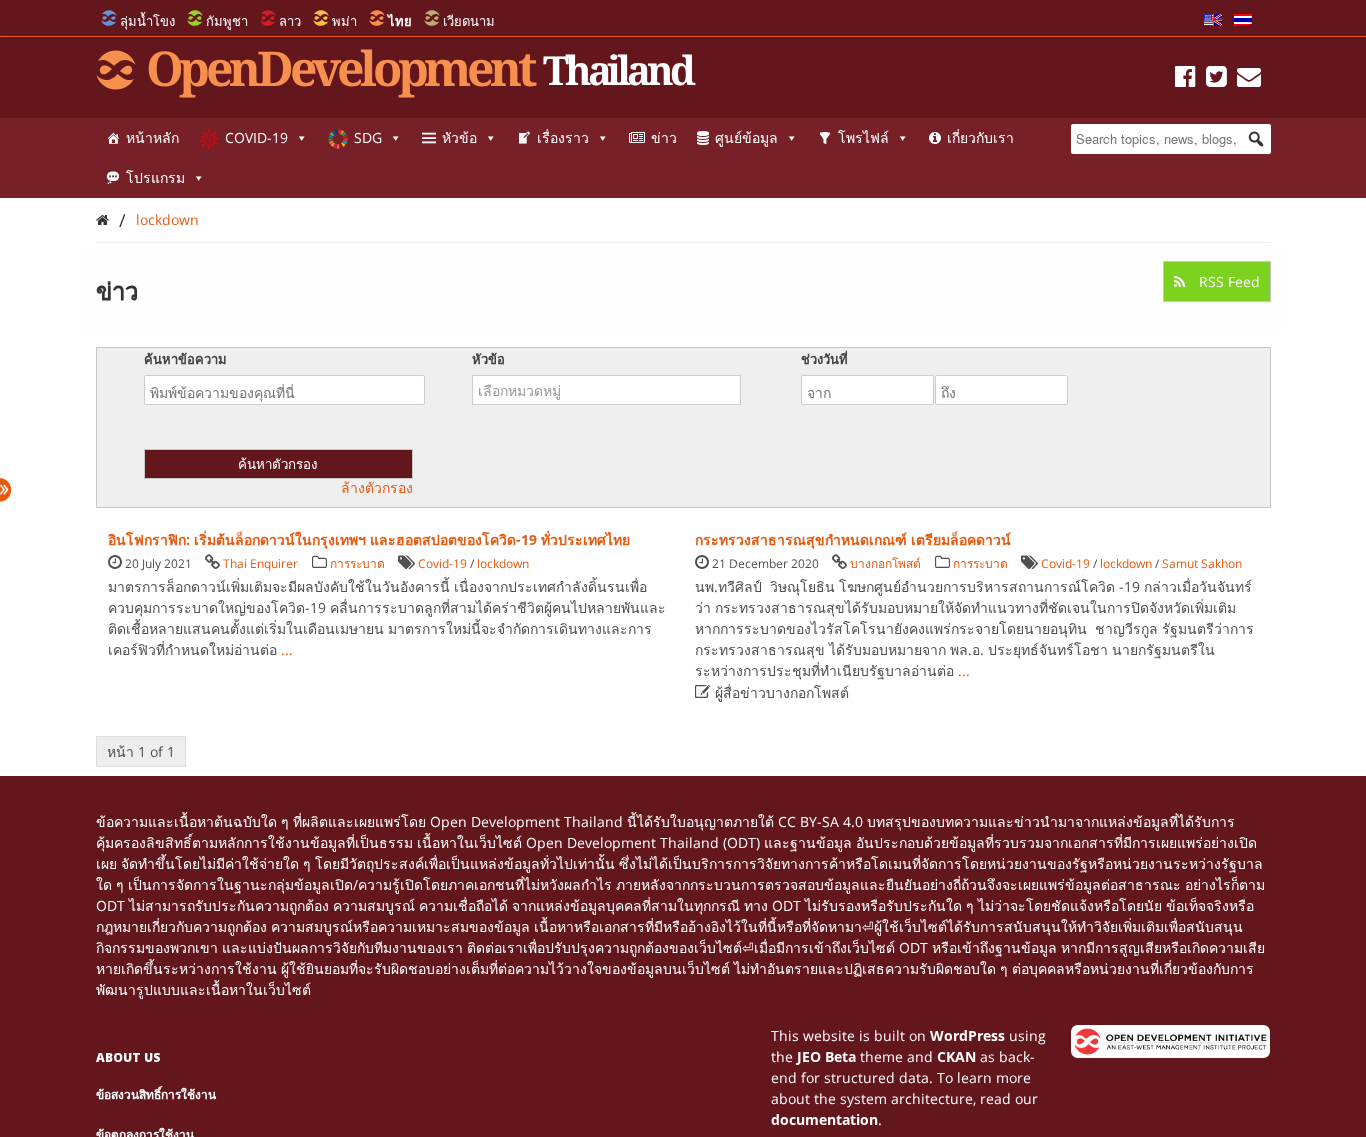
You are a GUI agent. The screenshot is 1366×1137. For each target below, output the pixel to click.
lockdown (167, 219)
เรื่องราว (563, 137)
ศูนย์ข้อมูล (746, 137)
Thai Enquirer (260, 563)
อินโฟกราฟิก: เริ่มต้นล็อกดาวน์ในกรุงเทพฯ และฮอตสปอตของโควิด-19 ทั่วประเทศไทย (369, 539)
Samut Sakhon (1202, 563)
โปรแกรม (155, 177)
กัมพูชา (227, 21)
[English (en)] (1213, 21)
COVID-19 (256, 137)
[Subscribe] (1249, 79)
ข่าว (664, 137)
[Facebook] (1185, 79)
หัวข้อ (459, 137)
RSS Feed (1227, 281)
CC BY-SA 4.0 (820, 821)
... (287, 649)
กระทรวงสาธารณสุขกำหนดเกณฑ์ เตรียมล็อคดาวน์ (853, 539)
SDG (368, 137)
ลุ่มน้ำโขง (147, 21)
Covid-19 (442, 563)
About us (128, 1057)
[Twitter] (1216, 79)
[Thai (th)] (1243, 21)
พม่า (344, 21)
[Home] (102, 219)
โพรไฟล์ (863, 137)
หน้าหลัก (152, 137)
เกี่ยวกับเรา (980, 137)
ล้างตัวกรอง (377, 488)
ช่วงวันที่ (824, 359)
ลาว (290, 21)
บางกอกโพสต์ (885, 563)
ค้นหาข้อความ (185, 359)
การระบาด (357, 563)
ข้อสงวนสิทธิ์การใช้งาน (156, 1094)
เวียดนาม (469, 21)
